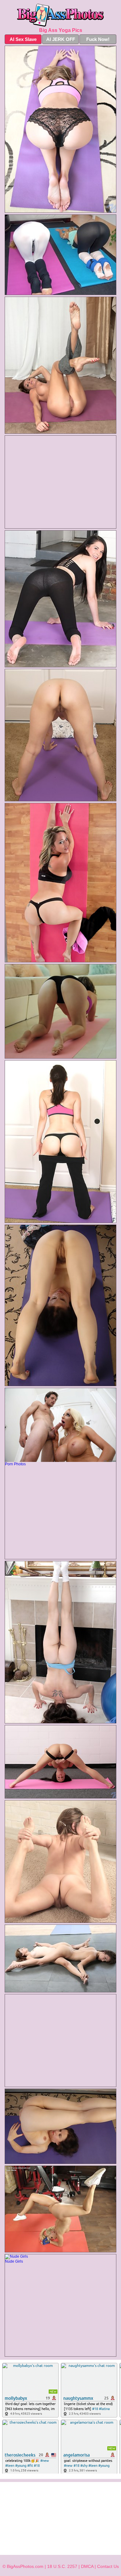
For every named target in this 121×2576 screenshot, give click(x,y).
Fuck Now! (98, 39)
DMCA (87, 2566)
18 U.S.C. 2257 (62, 2566)
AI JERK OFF (61, 39)
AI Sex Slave (23, 39)
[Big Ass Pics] (60, 15)
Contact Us (108, 2566)
